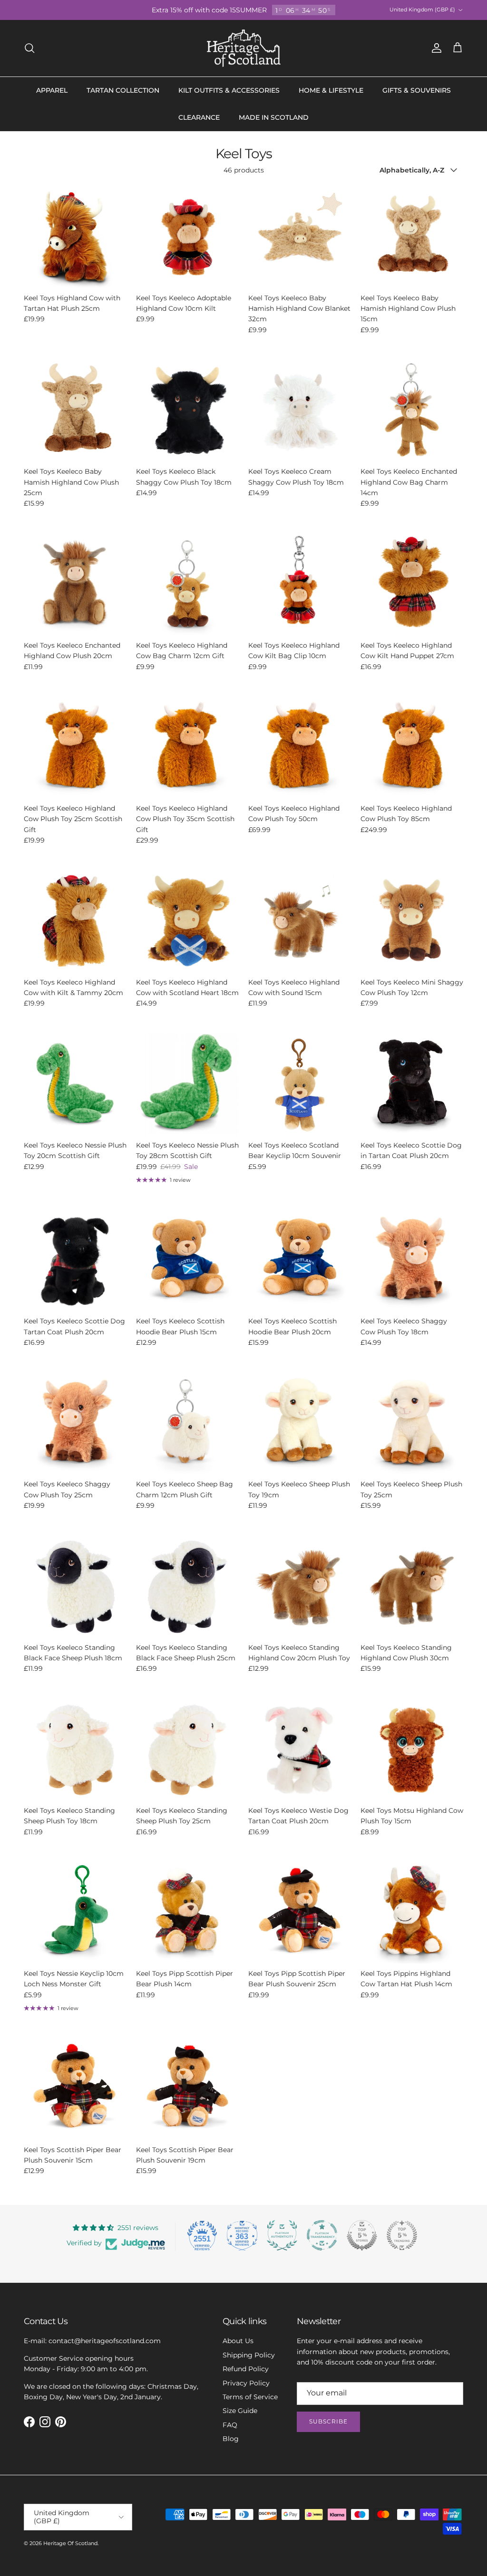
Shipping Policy (249, 2355)
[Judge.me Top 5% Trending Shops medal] (402, 2235)
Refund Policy (246, 2369)
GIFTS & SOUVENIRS (417, 90)
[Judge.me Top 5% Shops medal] (362, 2235)
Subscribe (328, 2421)
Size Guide (240, 2411)
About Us (238, 2341)
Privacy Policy (246, 2383)
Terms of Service (250, 2397)
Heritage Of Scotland (70, 2543)
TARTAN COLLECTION (123, 90)
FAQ (230, 2425)
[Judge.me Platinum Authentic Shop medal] (282, 2235)
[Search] (29, 48)
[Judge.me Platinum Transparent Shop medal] (322, 2235)
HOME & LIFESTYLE (331, 90)
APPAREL (52, 90)
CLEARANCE (199, 117)
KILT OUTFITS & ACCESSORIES (229, 90)
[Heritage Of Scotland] (244, 48)
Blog (231, 2439)
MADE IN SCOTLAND (274, 117)
